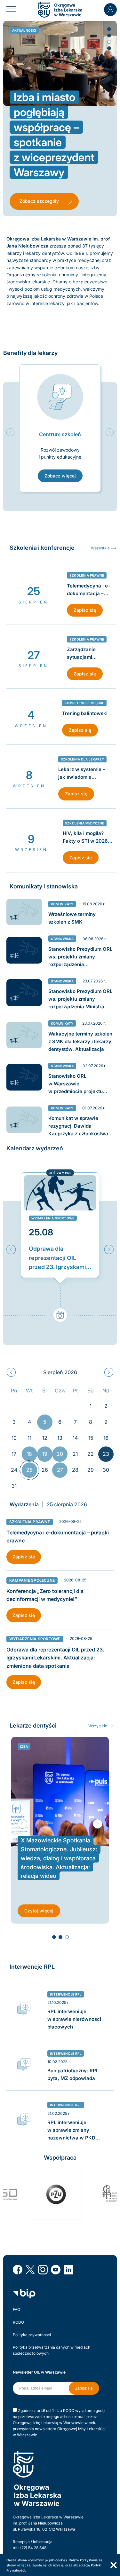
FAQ (16, 2309)
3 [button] (109, 42)
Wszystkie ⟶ (104, 548)
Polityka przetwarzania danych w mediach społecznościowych (52, 2350)
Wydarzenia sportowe (53, 1218)
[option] (60, 428)
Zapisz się (85, 610)
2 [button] (109, 35)
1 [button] (109, 29)
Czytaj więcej (39, 1911)
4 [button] (109, 48)
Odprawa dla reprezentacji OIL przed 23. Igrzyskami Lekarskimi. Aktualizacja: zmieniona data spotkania (57, 1259)
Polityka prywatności (32, 2335)
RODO (18, 2322)
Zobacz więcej (60, 476)
